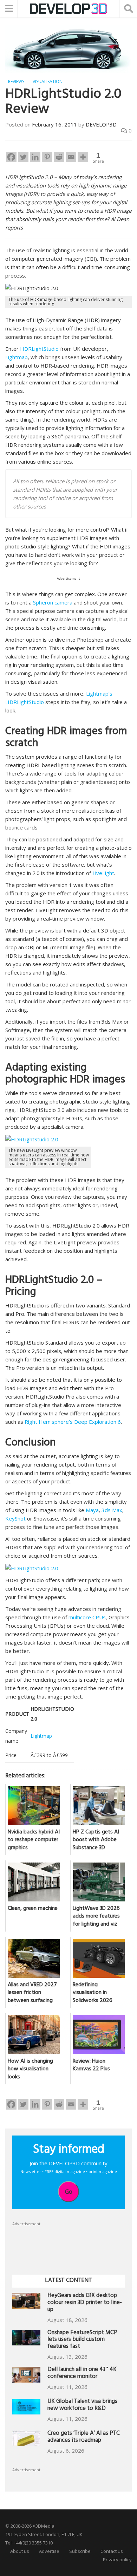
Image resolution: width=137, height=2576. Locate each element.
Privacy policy (117, 2560)
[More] (83, 157)
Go (69, 2192)
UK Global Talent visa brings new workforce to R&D (82, 2406)
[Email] (71, 157)
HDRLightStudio (39, 349)
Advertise (49, 2551)
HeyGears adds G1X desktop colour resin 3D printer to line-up (85, 2303)
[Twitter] (23, 157)
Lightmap (17, 357)
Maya (92, 1510)
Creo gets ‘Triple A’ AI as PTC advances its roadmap (84, 2437)
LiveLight (103, 873)
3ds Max (112, 1510)
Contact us (112, 2551)
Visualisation (48, 81)
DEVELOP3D (101, 124)
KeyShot (15, 1518)
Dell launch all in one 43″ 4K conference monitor (82, 2374)
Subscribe (80, 2551)
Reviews (16, 81)
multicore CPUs (87, 1617)
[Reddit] (59, 157)
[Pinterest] (47, 157)
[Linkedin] (35, 157)
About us (20, 2551)
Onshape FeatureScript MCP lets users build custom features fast (82, 2340)
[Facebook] (11, 157)
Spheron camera (53, 602)
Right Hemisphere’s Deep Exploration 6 (73, 1422)
